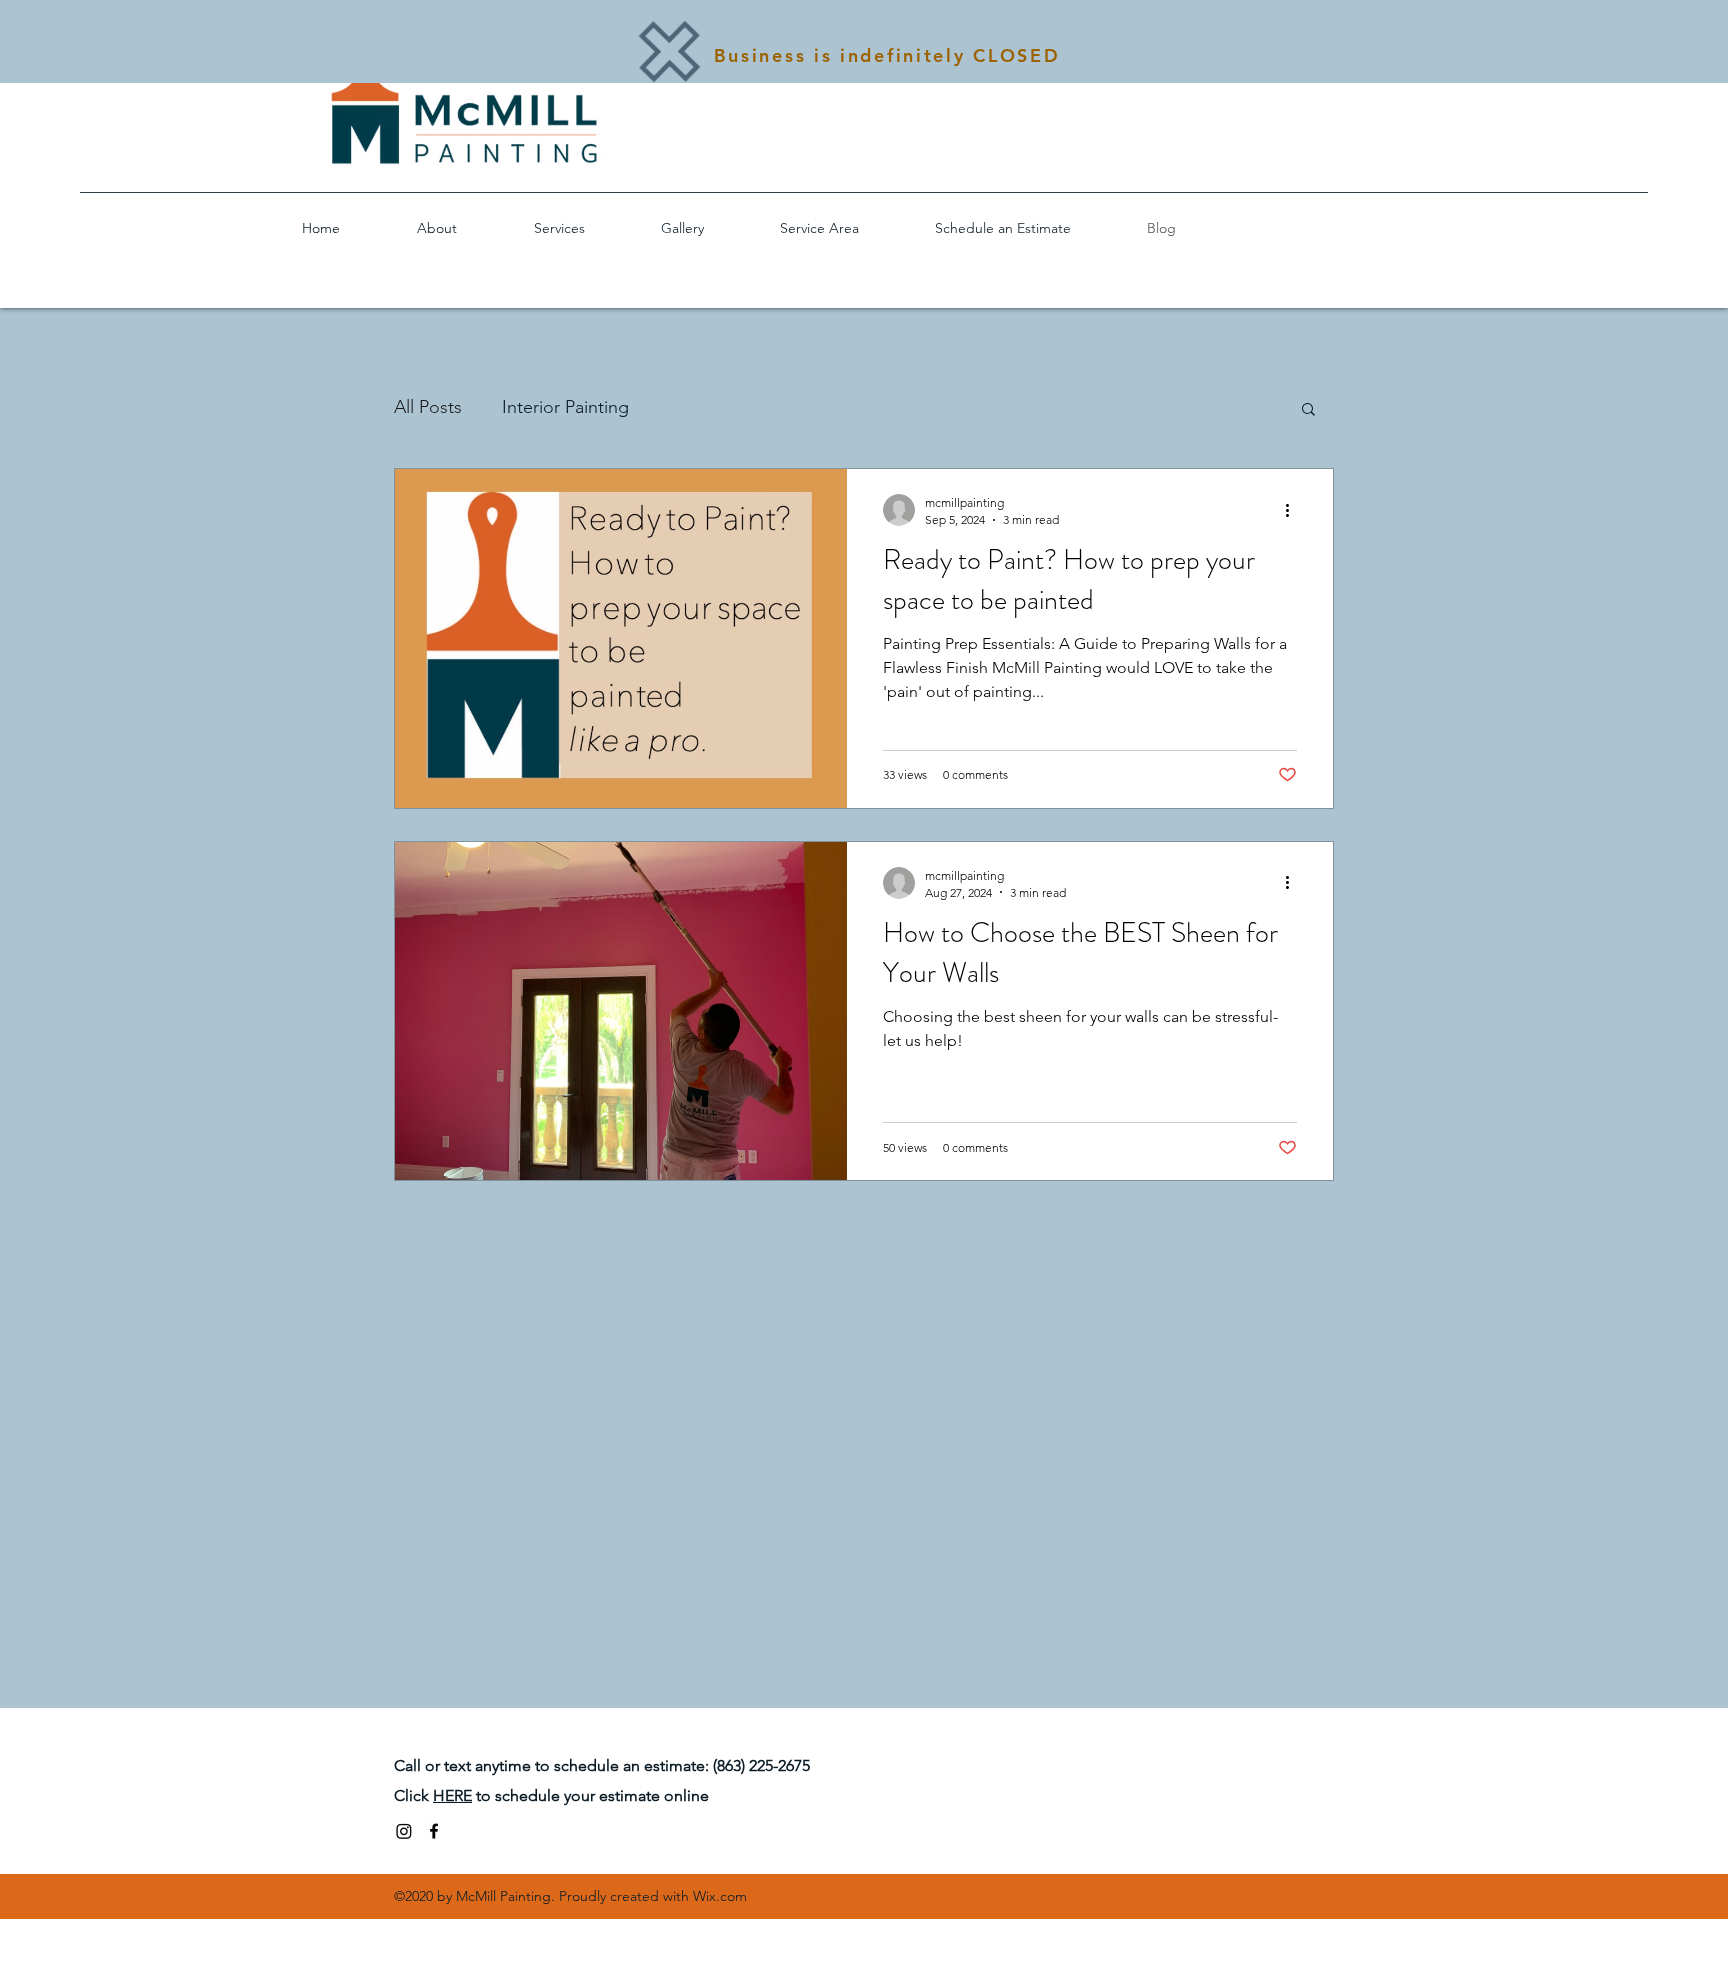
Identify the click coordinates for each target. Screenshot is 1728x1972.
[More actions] (1294, 510)
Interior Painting (565, 407)
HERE (452, 1795)
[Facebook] (434, 1831)
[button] (1308, 410)
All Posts (428, 407)
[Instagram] (404, 1831)
